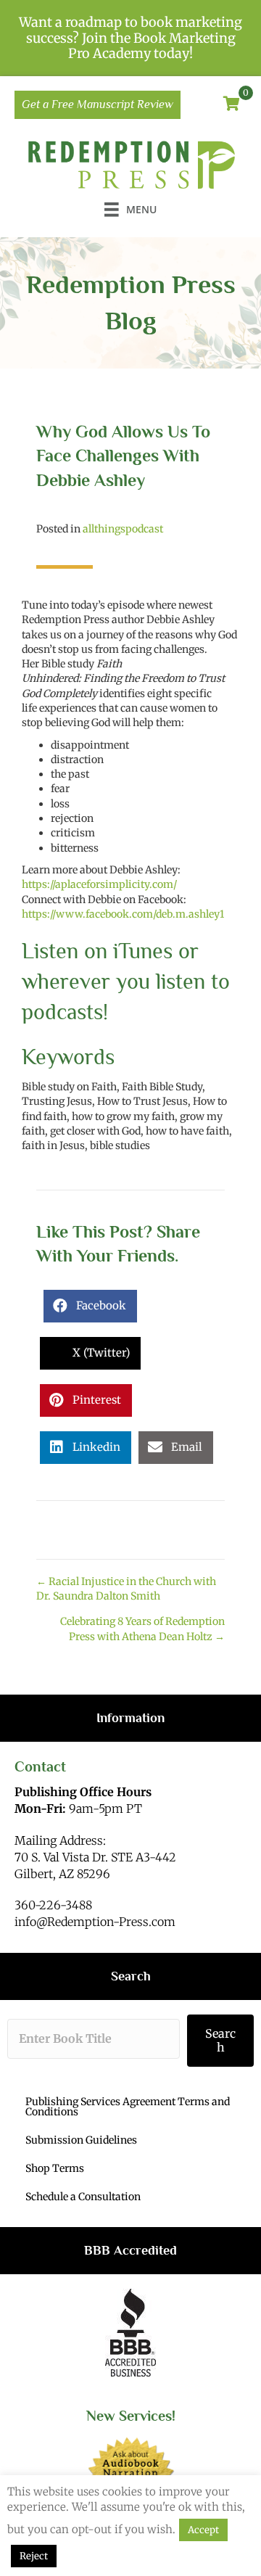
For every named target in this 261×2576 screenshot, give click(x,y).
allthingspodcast (123, 529)
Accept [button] (203, 2530)
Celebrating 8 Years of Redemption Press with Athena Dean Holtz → (142, 1629)
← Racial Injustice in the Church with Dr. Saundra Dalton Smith (126, 1589)
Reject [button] (34, 2556)
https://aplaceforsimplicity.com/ (99, 884)
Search (220, 2040)
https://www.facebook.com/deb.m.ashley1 (123, 914)
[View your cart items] (232, 104)
